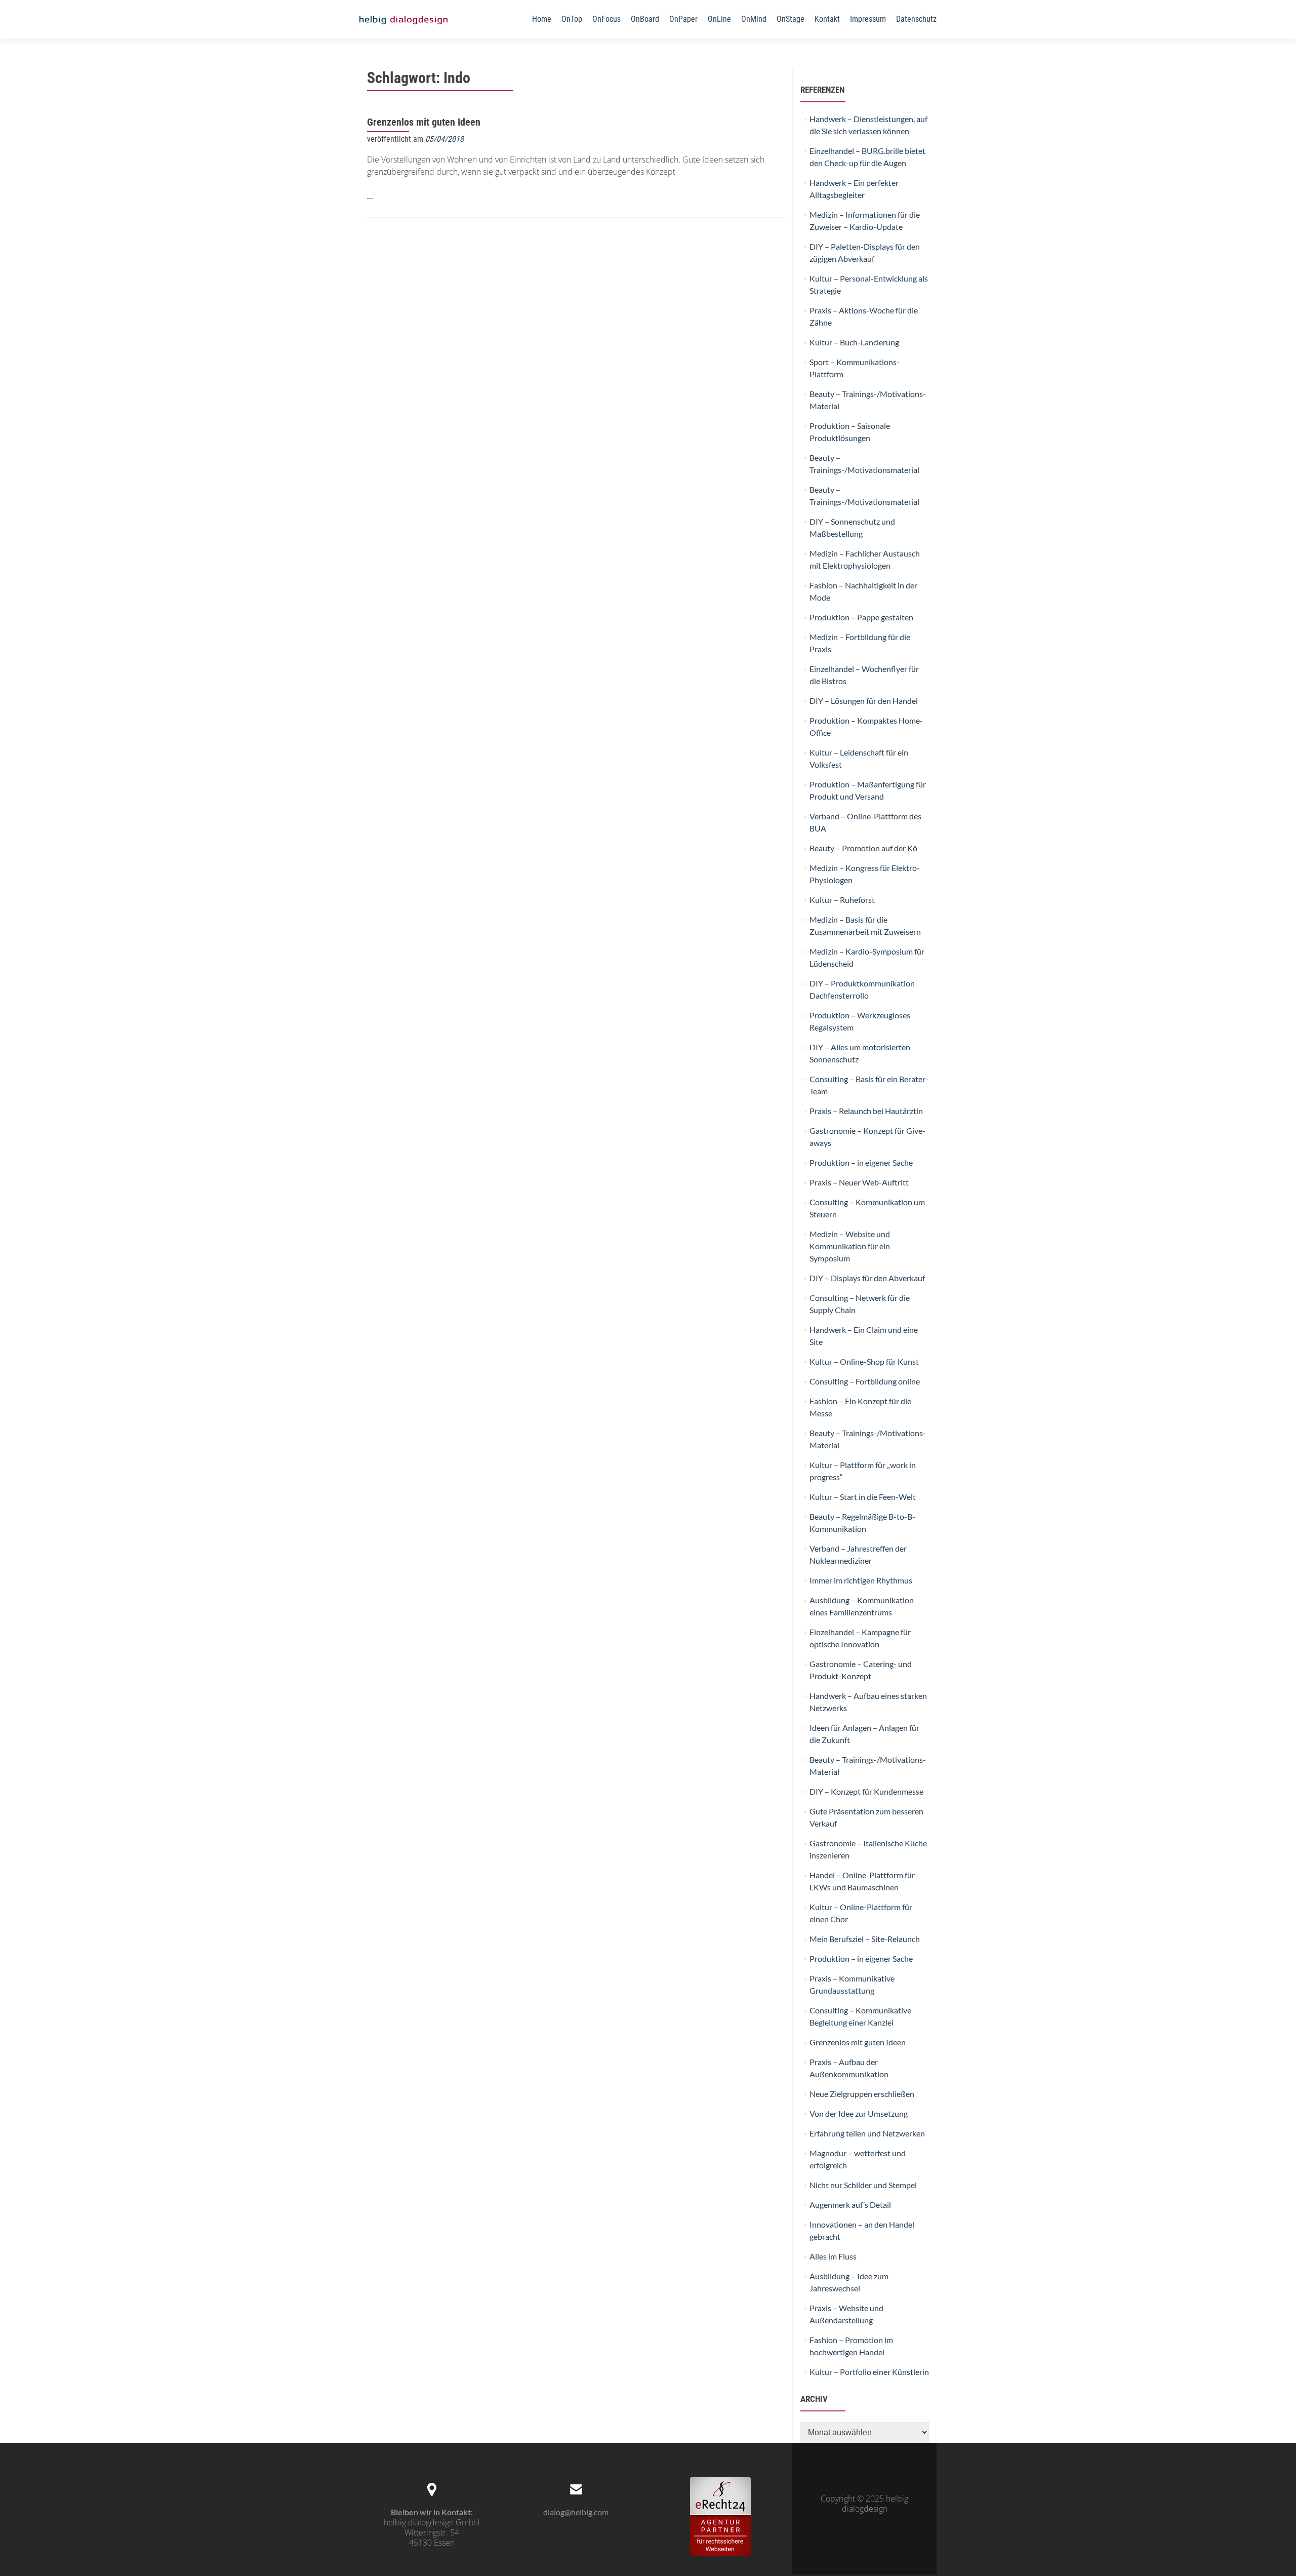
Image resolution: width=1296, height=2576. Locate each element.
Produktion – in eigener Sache (861, 1162)
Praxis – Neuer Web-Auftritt (859, 1182)
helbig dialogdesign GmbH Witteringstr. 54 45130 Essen (432, 2532)
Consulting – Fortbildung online (865, 1381)
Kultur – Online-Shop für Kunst (864, 1361)
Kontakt (827, 19)
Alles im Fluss (833, 2256)
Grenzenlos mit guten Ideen (424, 122)
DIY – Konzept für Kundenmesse (866, 1791)
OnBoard (645, 19)
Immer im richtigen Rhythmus (861, 1580)
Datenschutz (916, 19)
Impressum (868, 19)
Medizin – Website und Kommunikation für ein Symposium (850, 1246)
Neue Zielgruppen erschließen (862, 2094)
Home (542, 19)
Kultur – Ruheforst (842, 900)
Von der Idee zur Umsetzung (859, 2113)
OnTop (572, 19)
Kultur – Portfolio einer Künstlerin (869, 2372)
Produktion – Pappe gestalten (861, 617)
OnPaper (683, 19)
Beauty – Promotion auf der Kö (863, 848)
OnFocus (606, 19)
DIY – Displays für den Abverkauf (867, 1278)
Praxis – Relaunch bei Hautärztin (866, 1111)
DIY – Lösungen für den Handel (864, 701)
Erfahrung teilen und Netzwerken (867, 2133)
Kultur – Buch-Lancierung (854, 342)
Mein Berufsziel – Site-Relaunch (865, 1939)
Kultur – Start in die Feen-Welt (863, 1497)
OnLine (719, 19)
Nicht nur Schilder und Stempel (863, 2185)
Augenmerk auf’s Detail (850, 2205)
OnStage (791, 19)
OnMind (754, 19)
